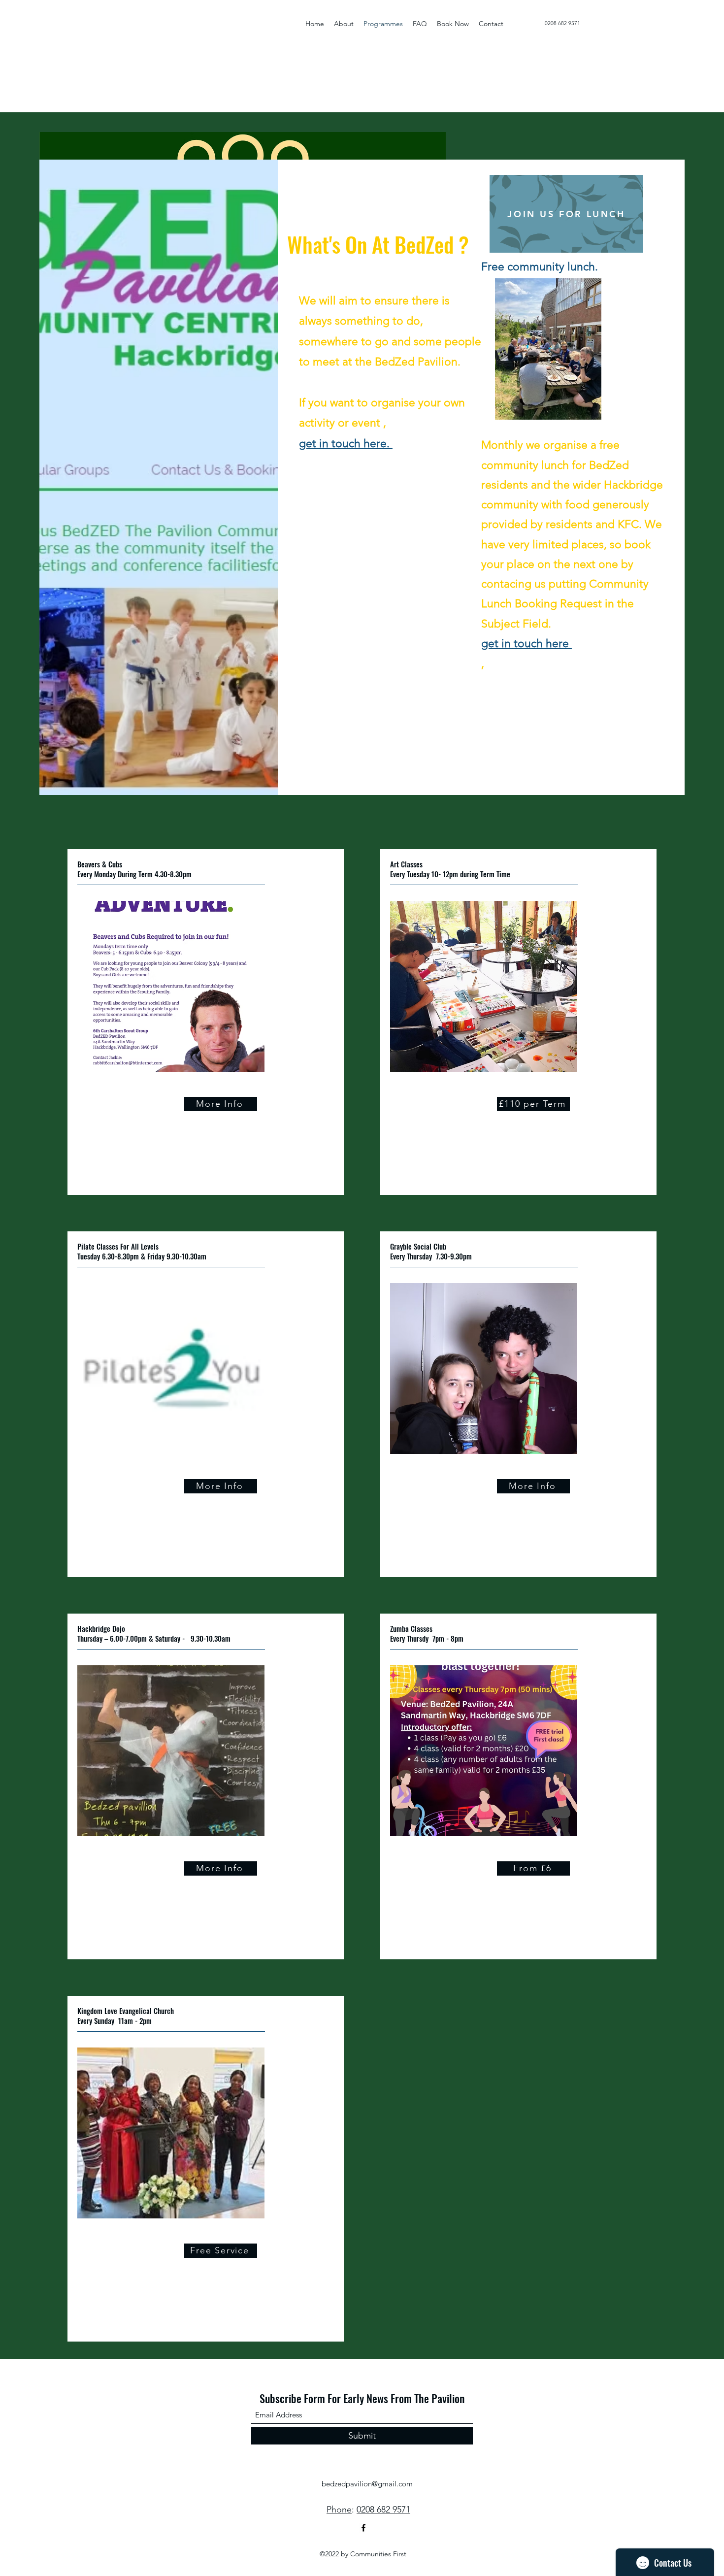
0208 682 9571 (562, 23)
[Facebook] (363, 2528)
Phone (339, 2510)
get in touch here (527, 644)
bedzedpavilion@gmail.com (367, 2484)
